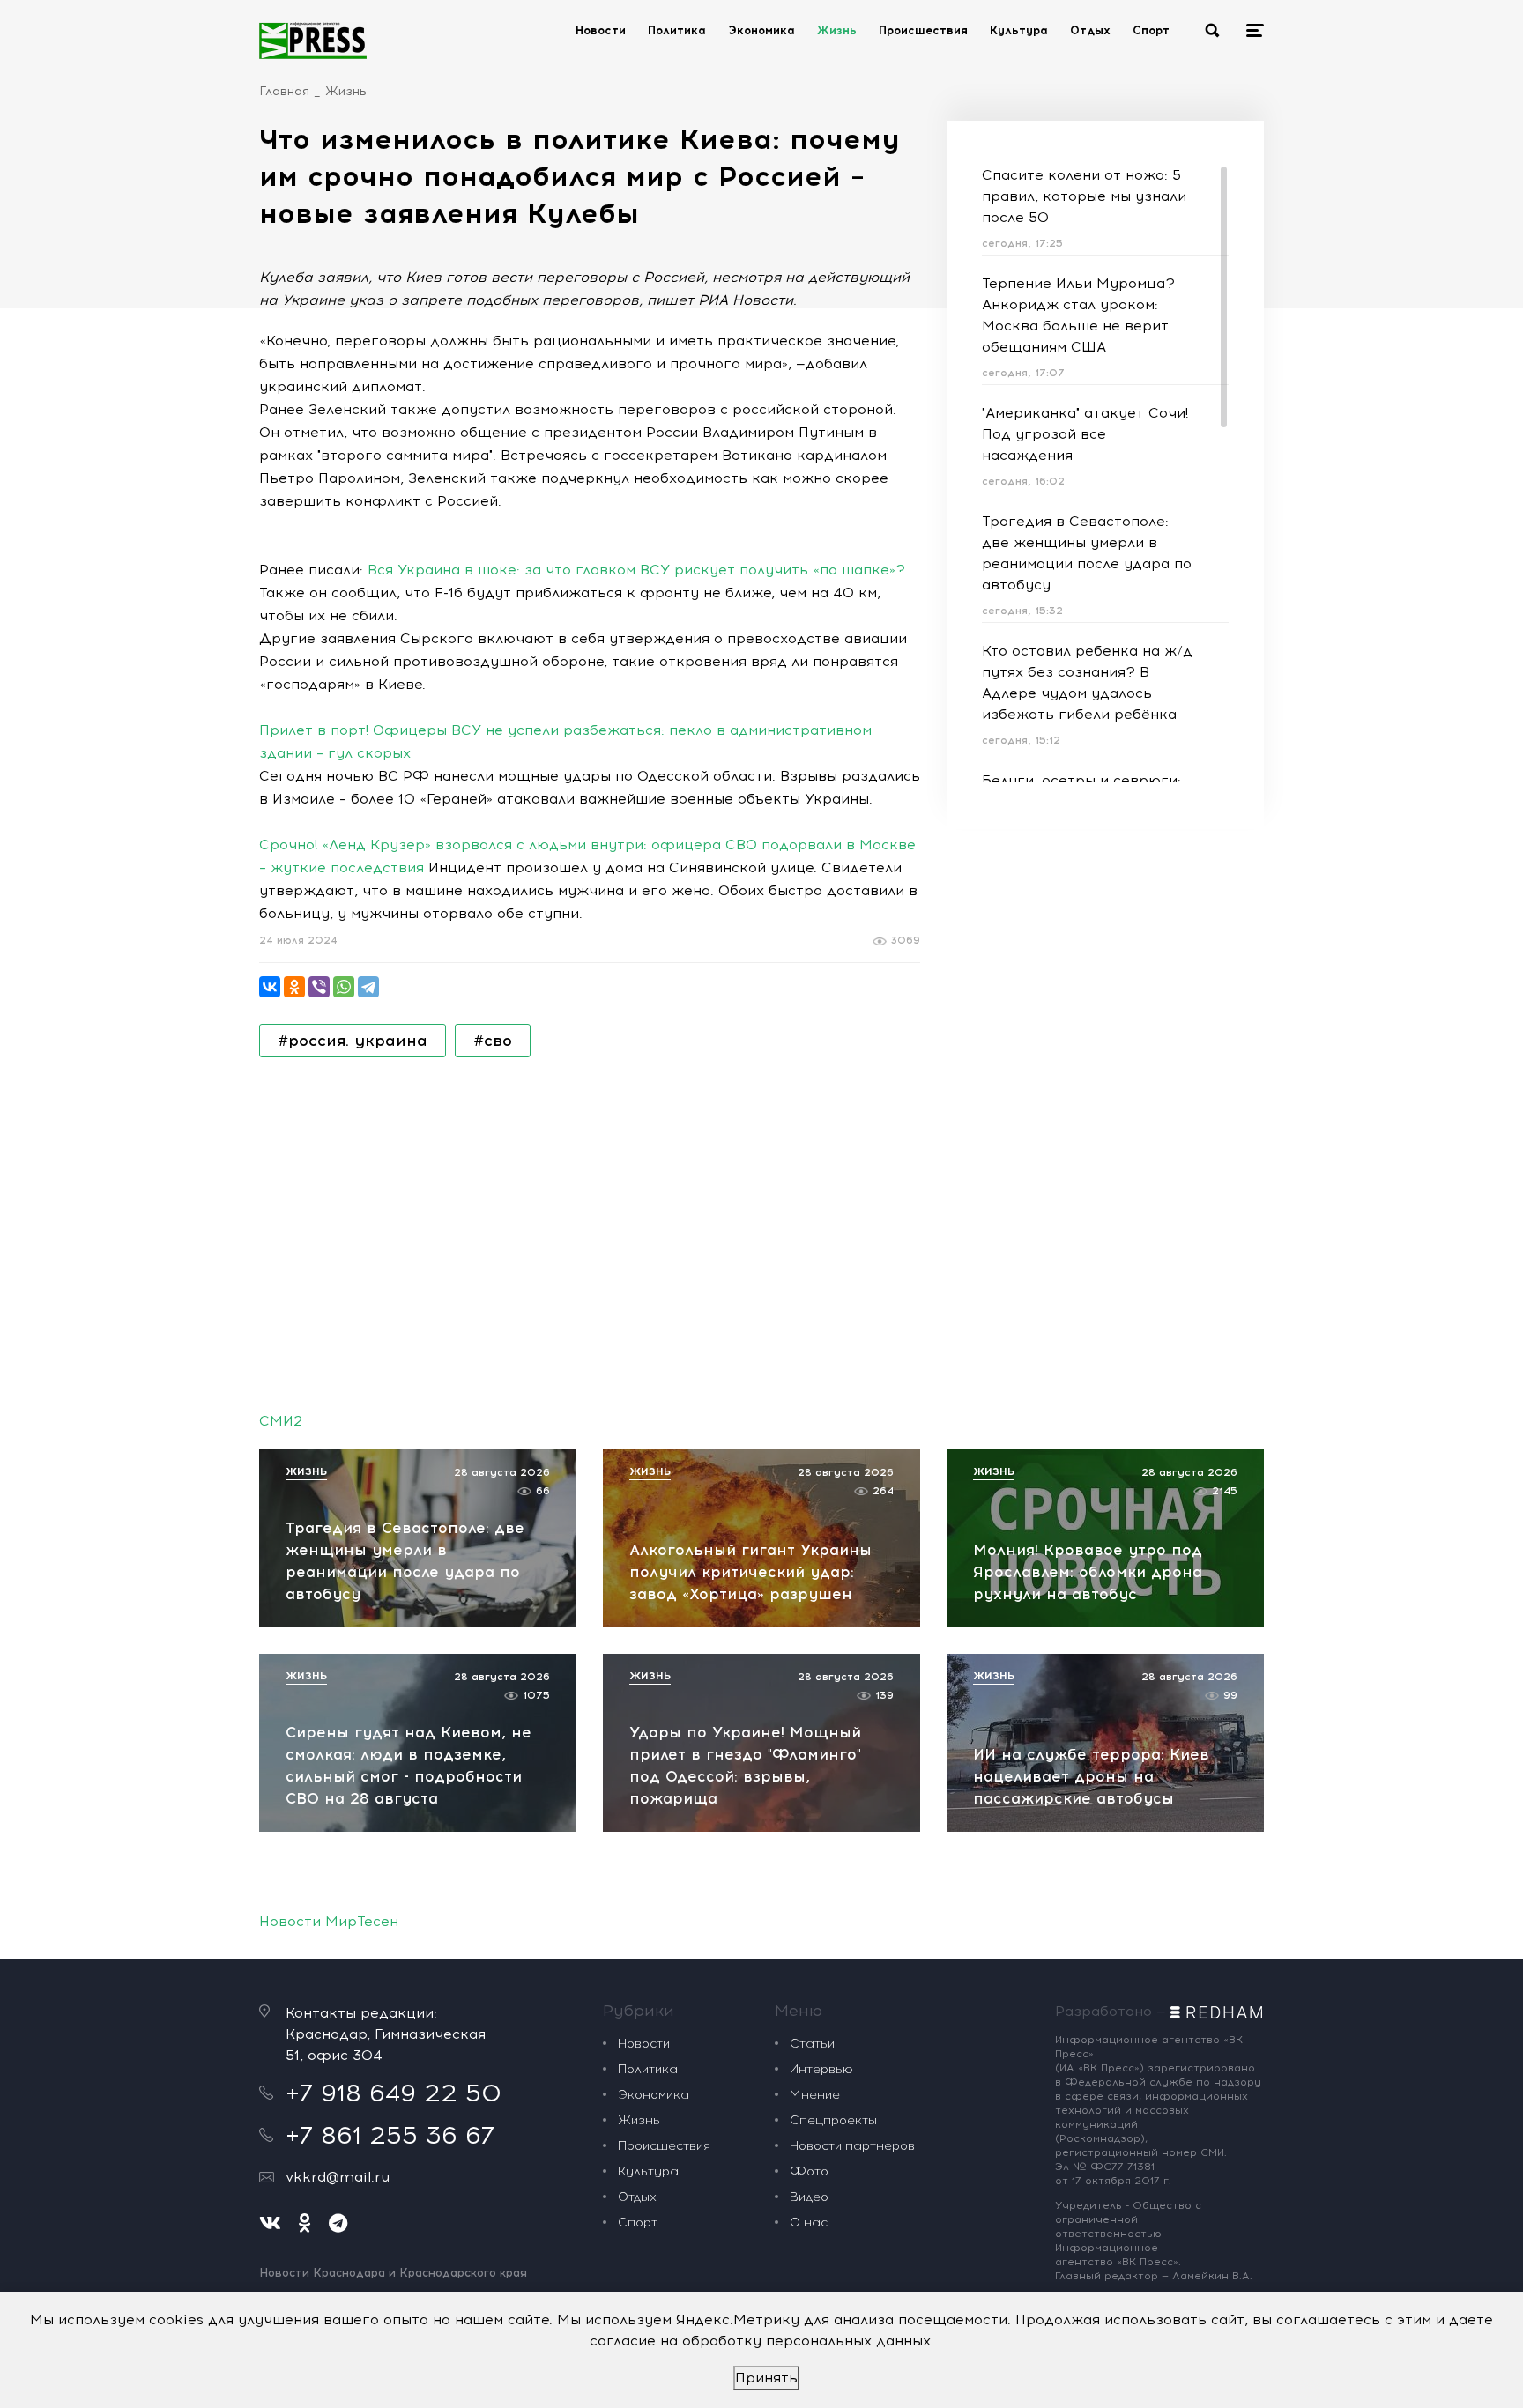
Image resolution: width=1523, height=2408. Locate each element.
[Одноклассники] (294, 987)
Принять (766, 2378)
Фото (809, 2171)
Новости (601, 30)
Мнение (815, 2095)
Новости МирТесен (329, 1921)
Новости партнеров (852, 2146)
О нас (809, 2223)
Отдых (1090, 30)
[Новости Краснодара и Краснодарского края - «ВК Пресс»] (313, 41)
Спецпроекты (833, 2120)
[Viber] (319, 987)
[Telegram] (368, 987)
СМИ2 (281, 1421)
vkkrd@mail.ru (338, 2177)
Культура (1019, 30)
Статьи (812, 2044)
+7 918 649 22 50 (394, 2093)
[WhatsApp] (344, 987)
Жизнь (837, 30)
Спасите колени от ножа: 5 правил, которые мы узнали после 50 (1084, 196)
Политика (677, 30)
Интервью (821, 2069)
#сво (493, 1041)
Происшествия (923, 30)
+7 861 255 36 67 (390, 2135)
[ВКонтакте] (270, 987)
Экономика (761, 30)
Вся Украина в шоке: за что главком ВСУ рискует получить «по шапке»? (636, 570)
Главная (284, 91)
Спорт (1151, 30)
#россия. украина (353, 1041)
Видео (809, 2197)
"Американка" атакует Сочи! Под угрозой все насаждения (1085, 434)
